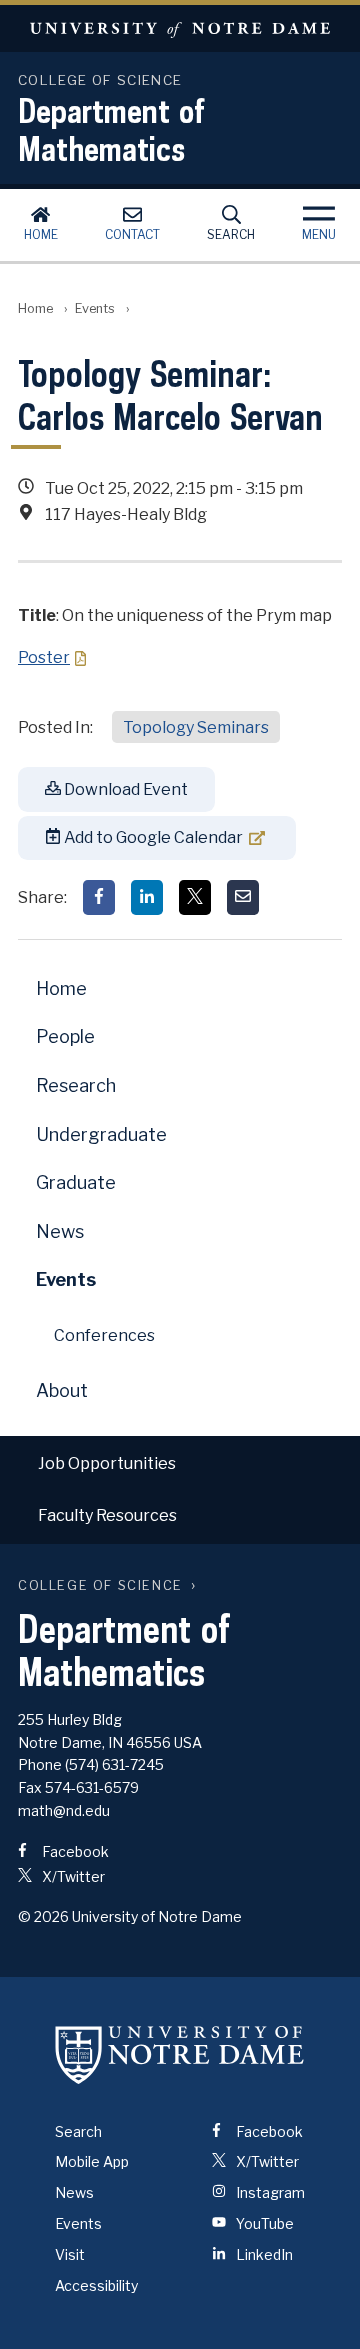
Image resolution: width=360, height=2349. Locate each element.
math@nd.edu (64, 1810)
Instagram (269, 2192)
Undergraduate (101, 1134)
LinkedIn (263, 2254)
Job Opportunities (107, 1463)
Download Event (124, 789)
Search (231, 234)
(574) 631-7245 (114, 1764)
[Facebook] (99, 897)
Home (41, 234)
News (60, 1231)
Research (76, 1085)
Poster (44, 657)
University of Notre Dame (180, 28)
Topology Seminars (196, 727)
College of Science (100, 1585)
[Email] (243, 897)
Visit (70, 2254)
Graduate (76, 1182)
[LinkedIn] (147, 897)
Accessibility (96, 2285)
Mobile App (92, 2161)
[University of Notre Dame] (180, 2055)
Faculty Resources (107, 1515)
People (65, 1036)
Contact (132, 234)
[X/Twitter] (195, 897)
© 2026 (43, 1916)
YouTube (263, 2223)
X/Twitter (72, 1876)
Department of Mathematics (111, 129)
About (62, 1390)
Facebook (74, 1851)
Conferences (104, 1335)
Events (95, 308)
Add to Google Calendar (152, 837)
